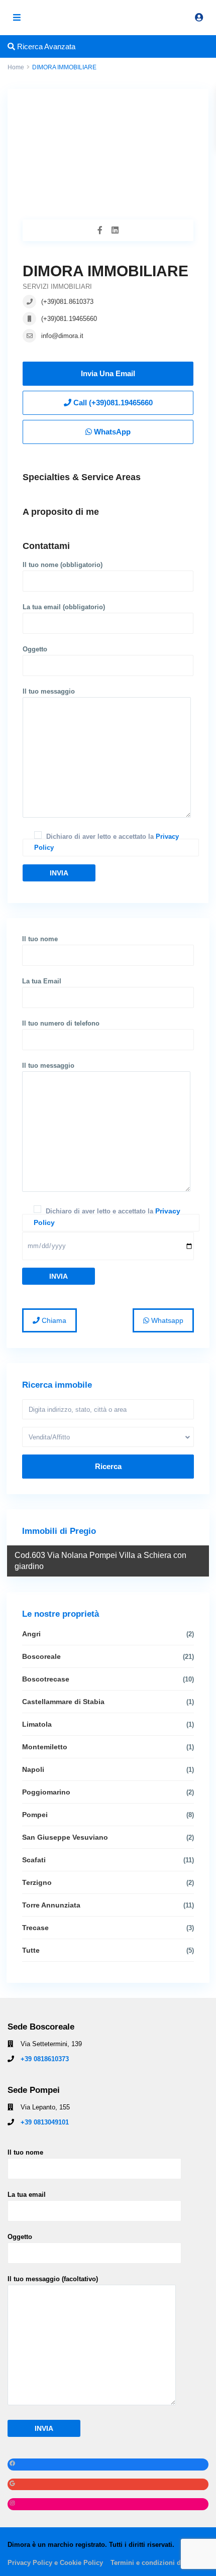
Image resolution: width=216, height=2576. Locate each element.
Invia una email (108, 373)
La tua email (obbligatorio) (64, 607)
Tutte (31, 1950)
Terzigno (37, 1882)
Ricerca (108, 1466)
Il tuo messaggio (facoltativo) (53, 2279)
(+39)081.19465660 (69, 319)
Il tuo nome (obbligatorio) (63, 565)
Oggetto (35, 649)
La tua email (27, 2195)
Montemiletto (45, 1747)
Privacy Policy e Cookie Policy (55, 2563)
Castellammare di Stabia (63, 1702)
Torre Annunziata (51, 1905)
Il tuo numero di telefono (61, 1023)
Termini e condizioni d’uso (152, 2563)
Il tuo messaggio (49, 691)
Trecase (35, 1928)
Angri (31, 1634)
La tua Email (42, 981)
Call (112, 403)
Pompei (35, 1815)
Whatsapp (166, 1320)
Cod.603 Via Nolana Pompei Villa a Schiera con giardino (100, 1561)
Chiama (53, 1320)
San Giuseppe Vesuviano (65, 1837)
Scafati (34, 1860)
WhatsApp (111, 432)
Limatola (37, 1724)
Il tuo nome (40, 939)
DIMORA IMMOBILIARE (105, 271)
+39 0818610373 (45, 2059)
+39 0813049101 (45, 2122)
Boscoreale (41, 1656)
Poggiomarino (46, 1792)
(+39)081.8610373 (67, 302)
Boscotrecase (46, 1679)
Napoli (33, 1769)
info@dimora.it (62, 336)
